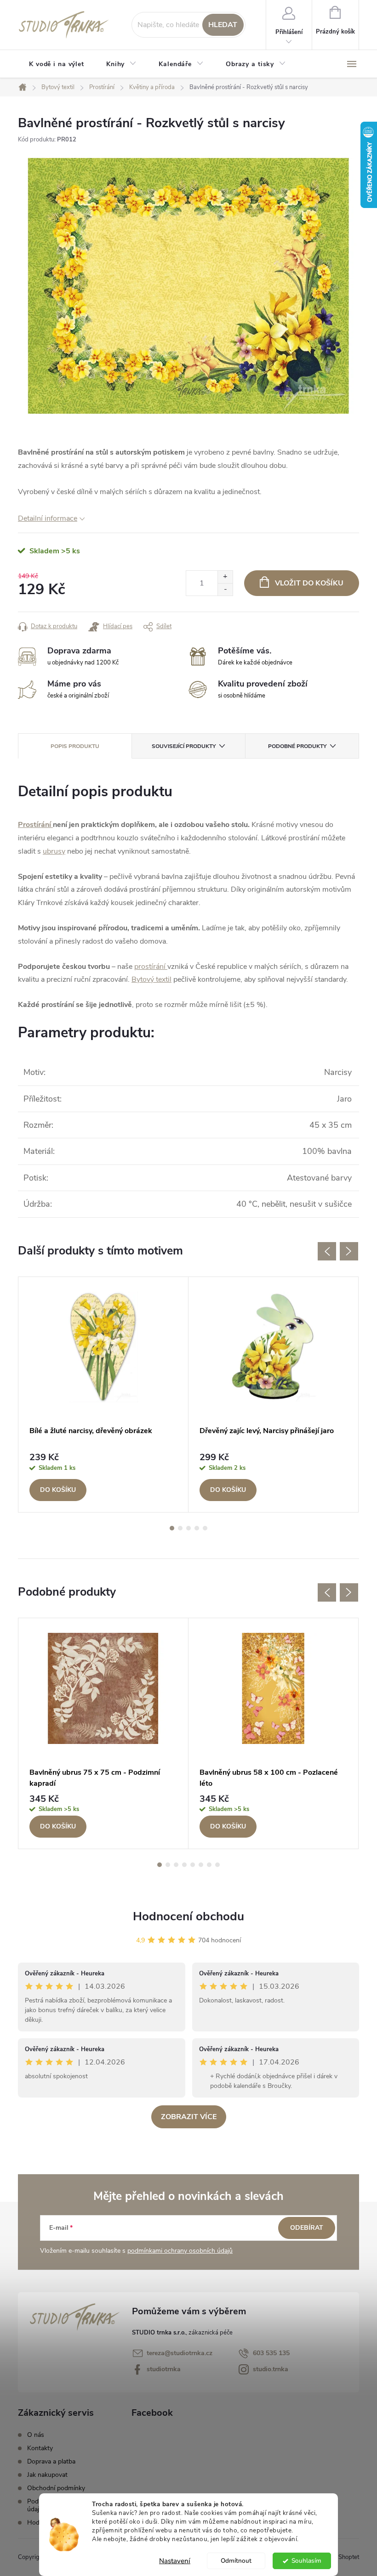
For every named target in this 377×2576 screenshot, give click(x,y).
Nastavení (175, 2561)
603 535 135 (271, 2353)
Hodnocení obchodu (188, 1916)
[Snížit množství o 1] (225, 589)
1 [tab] (172, 1528)
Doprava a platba (51, 2461)
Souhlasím (306, 2561)
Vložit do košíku (309, 583)
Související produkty (184, 746)
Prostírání (34, 825)
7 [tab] (209, 1865)
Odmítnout (236, 2561)
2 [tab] (180, 1528)
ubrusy (54, 851)
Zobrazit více (189, 2117)
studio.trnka (271, 2369)
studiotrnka (164, 2369)
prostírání (150, 967)
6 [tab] (201, 1865)
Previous (327, 1251)
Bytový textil (151, 979)
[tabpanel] (103, 1395)
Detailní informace (48, 518)
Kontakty (40, 2448)
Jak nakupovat (47, 2475)
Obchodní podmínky (56, 2488)
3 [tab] (188, 1528)
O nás (36, 2435)
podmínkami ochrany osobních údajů (180, 2251)
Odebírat (307, 2228)
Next (349, 1251)
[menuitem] (57, 64)
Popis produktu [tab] (75, 746)
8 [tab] (217, 1865)
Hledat (223, 25)
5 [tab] (205, 1528)
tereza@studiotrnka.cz (180, 2353)
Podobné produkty (297, 746)
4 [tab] (197, 1528)
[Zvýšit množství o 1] (225, 577)
